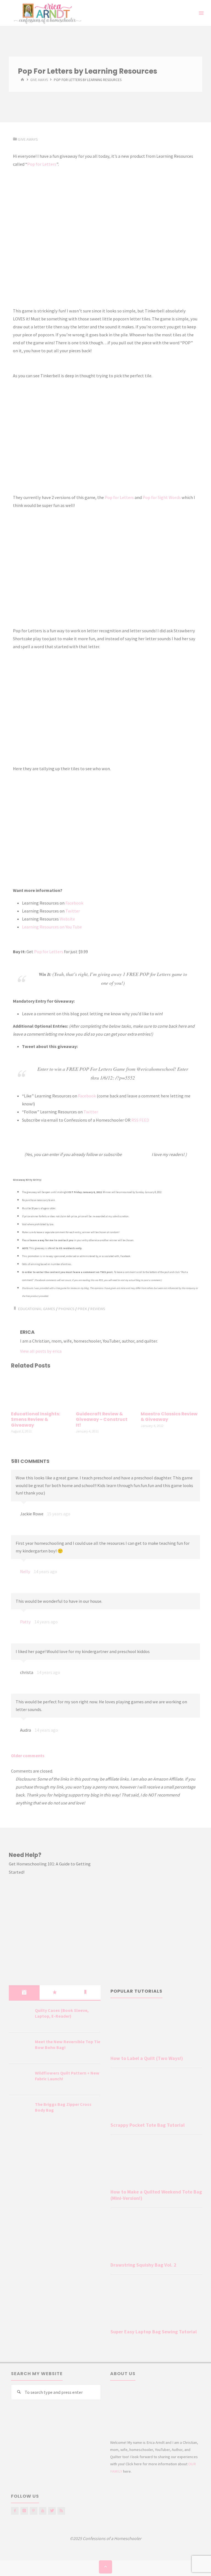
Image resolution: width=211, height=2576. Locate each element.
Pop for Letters (42, 164)
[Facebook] (15, 2511)
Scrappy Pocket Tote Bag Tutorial (148, 2125)
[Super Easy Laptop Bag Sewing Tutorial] (156, 2303)
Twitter (73, 911)
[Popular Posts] (55, 1992)
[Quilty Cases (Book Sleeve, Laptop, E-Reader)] (20, 2017)
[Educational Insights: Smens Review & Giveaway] (41, 1391)
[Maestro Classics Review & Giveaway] (170, 1391)
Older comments (28, 1756)
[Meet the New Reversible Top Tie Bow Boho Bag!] (20, 2048)
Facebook (74, 903)
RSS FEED (140, 1120)
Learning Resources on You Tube (52, 927)
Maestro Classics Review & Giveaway (169, 1417)
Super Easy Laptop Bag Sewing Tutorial (154, 2332)
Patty (25, 1622)
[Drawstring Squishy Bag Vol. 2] (156, 2236)
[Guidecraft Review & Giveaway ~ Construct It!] (105, 1391)
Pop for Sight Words (162, 497)
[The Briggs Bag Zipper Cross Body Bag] (20, 2111)
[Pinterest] (34, 2511)
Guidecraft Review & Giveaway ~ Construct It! (102, 1419)
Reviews (98, 1309)
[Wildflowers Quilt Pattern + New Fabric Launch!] (20, 2080)
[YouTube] (43, 2511)
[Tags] (85, 1992)
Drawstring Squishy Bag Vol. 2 (143, 2265)
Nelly (25, 1571)
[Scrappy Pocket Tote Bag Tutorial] (156, 2096)
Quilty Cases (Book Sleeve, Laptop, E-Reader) (62, 2013)
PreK (82, 1309)
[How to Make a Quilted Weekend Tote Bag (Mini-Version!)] (156, 2163)
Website (67, 919)
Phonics (66, 1309)
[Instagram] (24, 2511)
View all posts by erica (41, 1351)
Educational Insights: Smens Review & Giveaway (36, 1419)
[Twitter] (52, 2511)
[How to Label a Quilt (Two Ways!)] (156, 2029)
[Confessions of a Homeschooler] (47, 13)
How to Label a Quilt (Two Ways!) (147, 2058)
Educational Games (37, 1309)
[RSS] (61, 2511)
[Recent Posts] (24, 1992)
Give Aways (39, 80)
